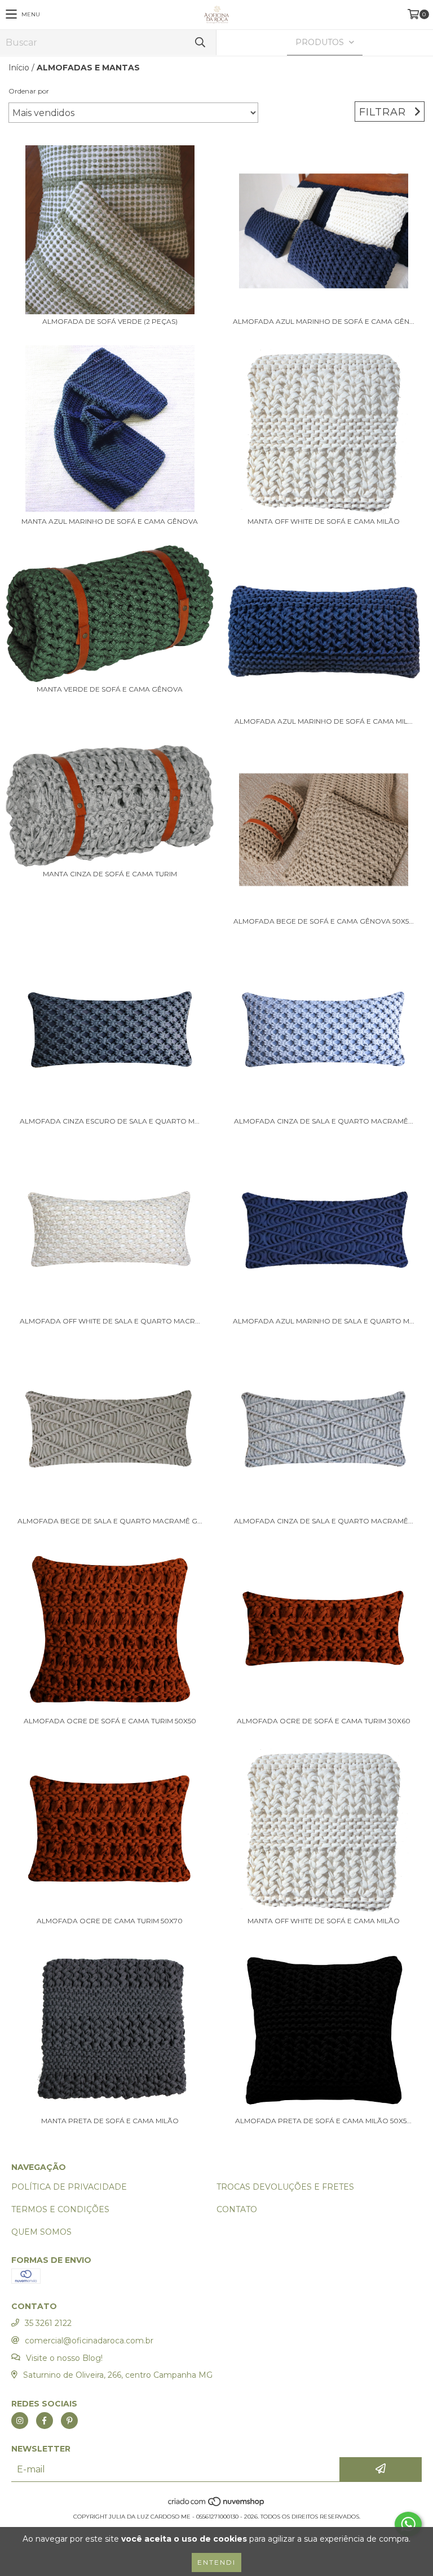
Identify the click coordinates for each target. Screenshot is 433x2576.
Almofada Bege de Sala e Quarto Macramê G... (110, 1521)
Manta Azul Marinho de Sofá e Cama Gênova (110, 521)
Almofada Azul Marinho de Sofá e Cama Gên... (324, 321)
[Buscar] (200, 43)
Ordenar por (29, 91)
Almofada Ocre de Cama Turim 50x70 (110, 1921)
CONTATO (237, 2209)
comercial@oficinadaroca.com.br (89, 2341)
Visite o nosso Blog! (64, 2358)
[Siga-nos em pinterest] (69, 2421)
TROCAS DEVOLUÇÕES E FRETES (285, 2187)
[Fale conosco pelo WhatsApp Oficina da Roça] (408, 2524)
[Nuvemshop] (217, 2505)
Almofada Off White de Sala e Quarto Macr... (110, 1321)
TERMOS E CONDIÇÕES (60, 2209)
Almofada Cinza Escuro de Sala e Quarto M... (110, 1121)
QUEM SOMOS (41, 2232)
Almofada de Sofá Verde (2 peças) (110, 321)
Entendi (216, 2562)
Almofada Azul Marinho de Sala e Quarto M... (324, 1321)
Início (19, 68)
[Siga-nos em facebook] (45, 2421)
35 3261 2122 (48, 2323)
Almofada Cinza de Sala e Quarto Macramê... (324, 1121)
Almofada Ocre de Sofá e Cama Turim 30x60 (324, 1721)
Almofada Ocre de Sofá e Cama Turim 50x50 (110, 1721)
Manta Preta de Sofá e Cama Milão (110, 2121)
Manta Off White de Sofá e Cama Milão (324, 521)
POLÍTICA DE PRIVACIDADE (69, 2187)
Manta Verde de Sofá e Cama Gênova (110, 689)
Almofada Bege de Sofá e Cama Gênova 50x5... (324, 921)
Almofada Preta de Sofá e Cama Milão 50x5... (323, 2121)
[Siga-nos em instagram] (20, 2421)
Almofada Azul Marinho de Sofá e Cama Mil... (324, 721)
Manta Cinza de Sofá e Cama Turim (110, 874)
